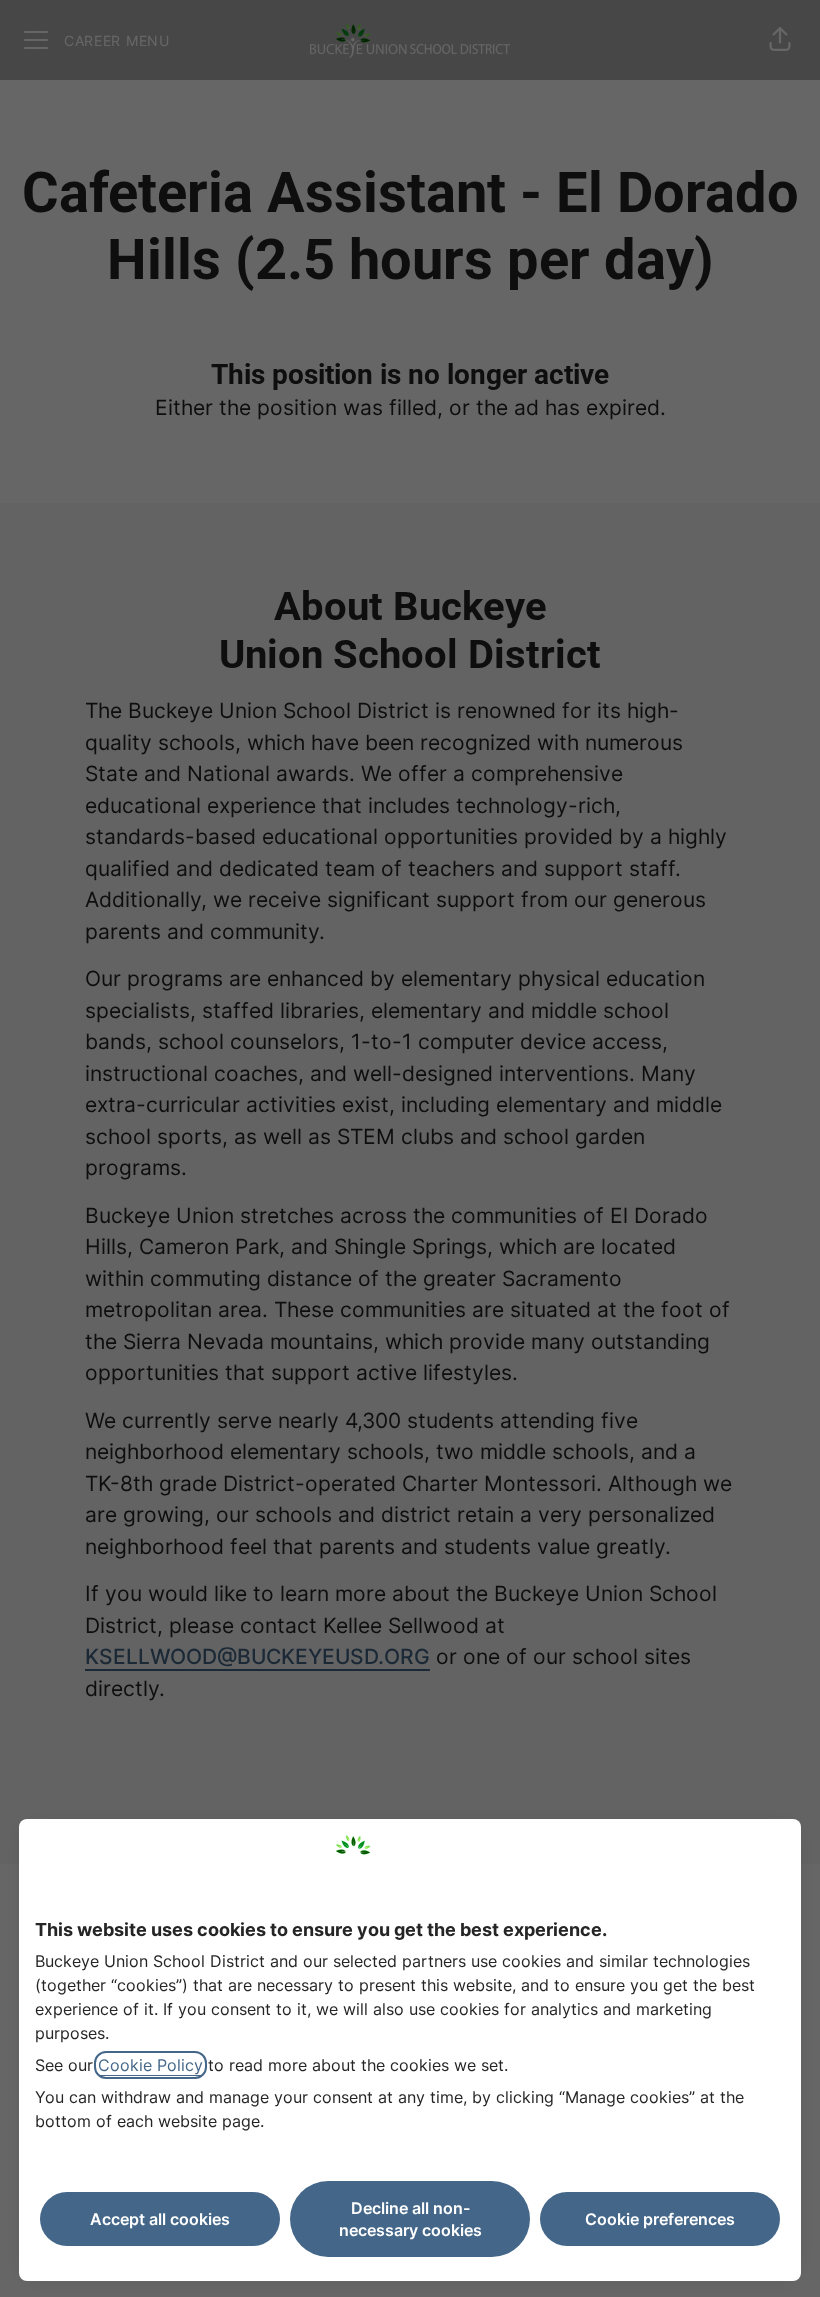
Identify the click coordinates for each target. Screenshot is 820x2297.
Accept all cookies (160, 2219)
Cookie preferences (660, 2219)
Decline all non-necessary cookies (410, 2219)
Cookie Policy (150, 2065)
